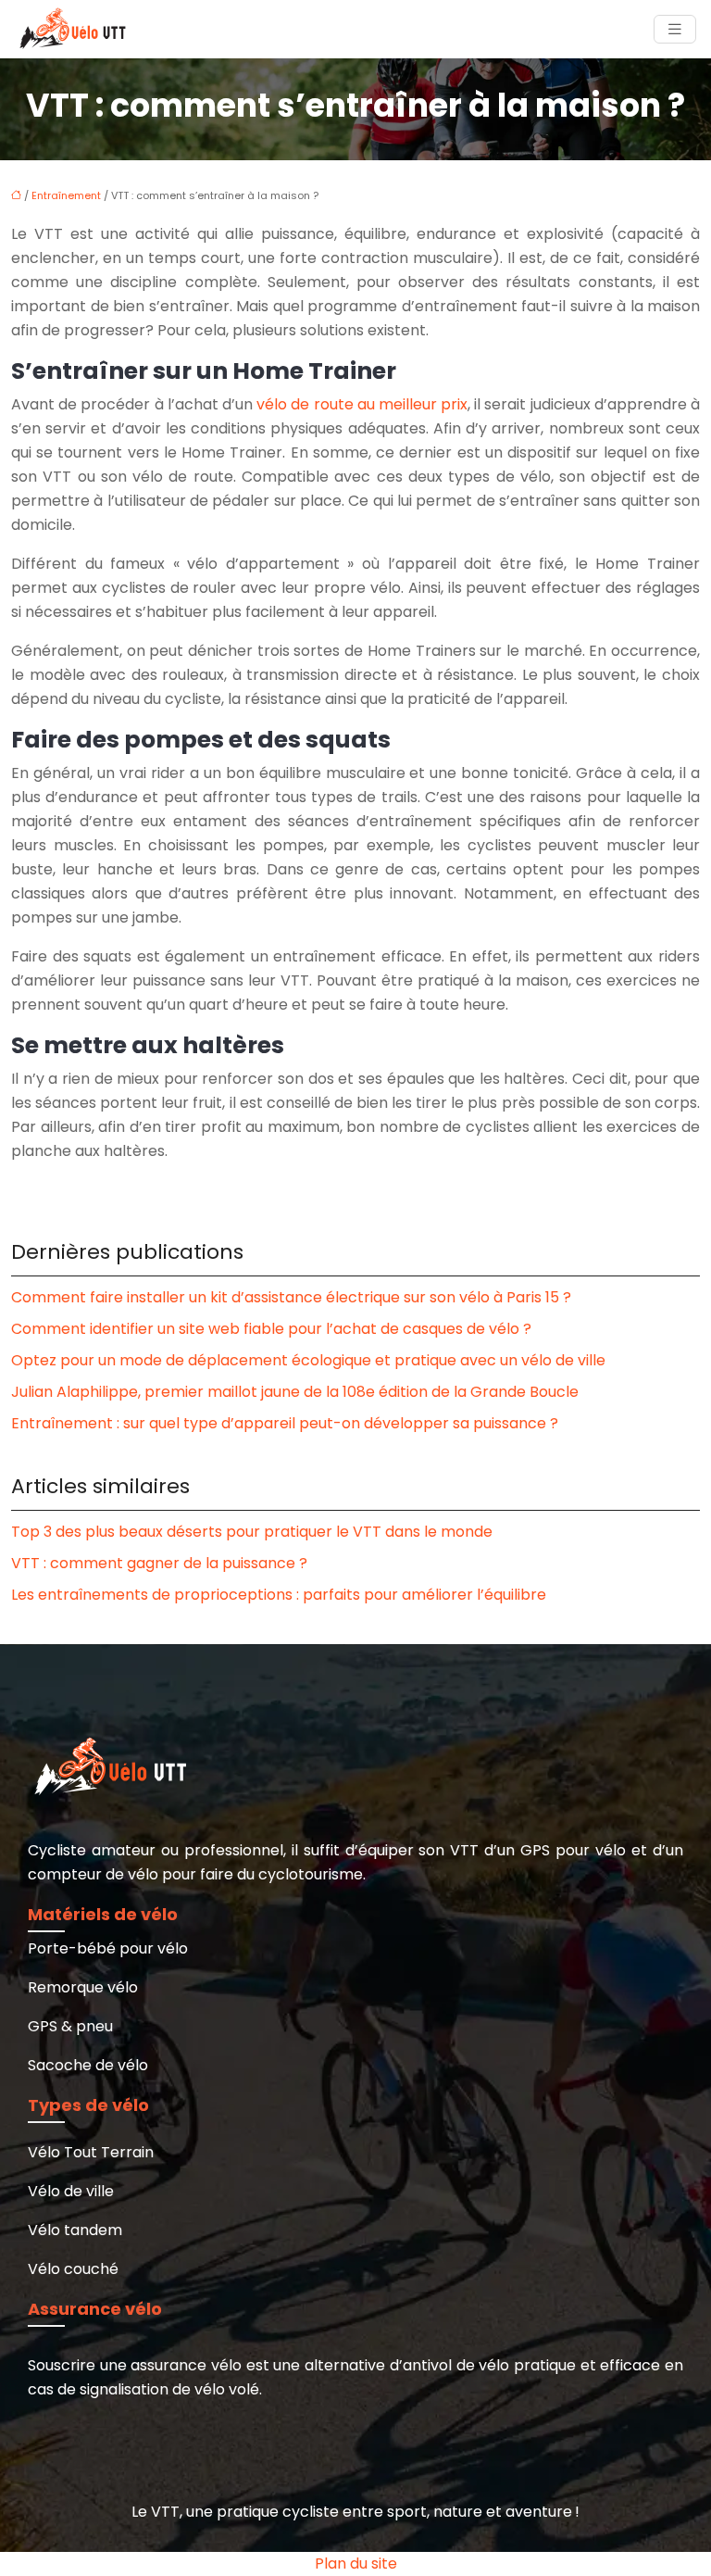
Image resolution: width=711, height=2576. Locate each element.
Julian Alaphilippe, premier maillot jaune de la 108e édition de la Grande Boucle (295, 1392)
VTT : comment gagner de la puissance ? (159, 1563)
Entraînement (66, 195)
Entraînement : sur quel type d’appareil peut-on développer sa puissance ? (285, 1423)
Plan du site (356, 2563)
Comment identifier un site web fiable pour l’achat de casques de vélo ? (271, 1329)
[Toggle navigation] (675, 29)
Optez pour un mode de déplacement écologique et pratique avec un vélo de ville (308, 1360)
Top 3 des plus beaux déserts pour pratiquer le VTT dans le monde (252, 1532)
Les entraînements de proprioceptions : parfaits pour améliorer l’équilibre (279, 1595)
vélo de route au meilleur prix (362, 404)
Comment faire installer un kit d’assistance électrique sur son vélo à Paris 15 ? (291, 1297)
